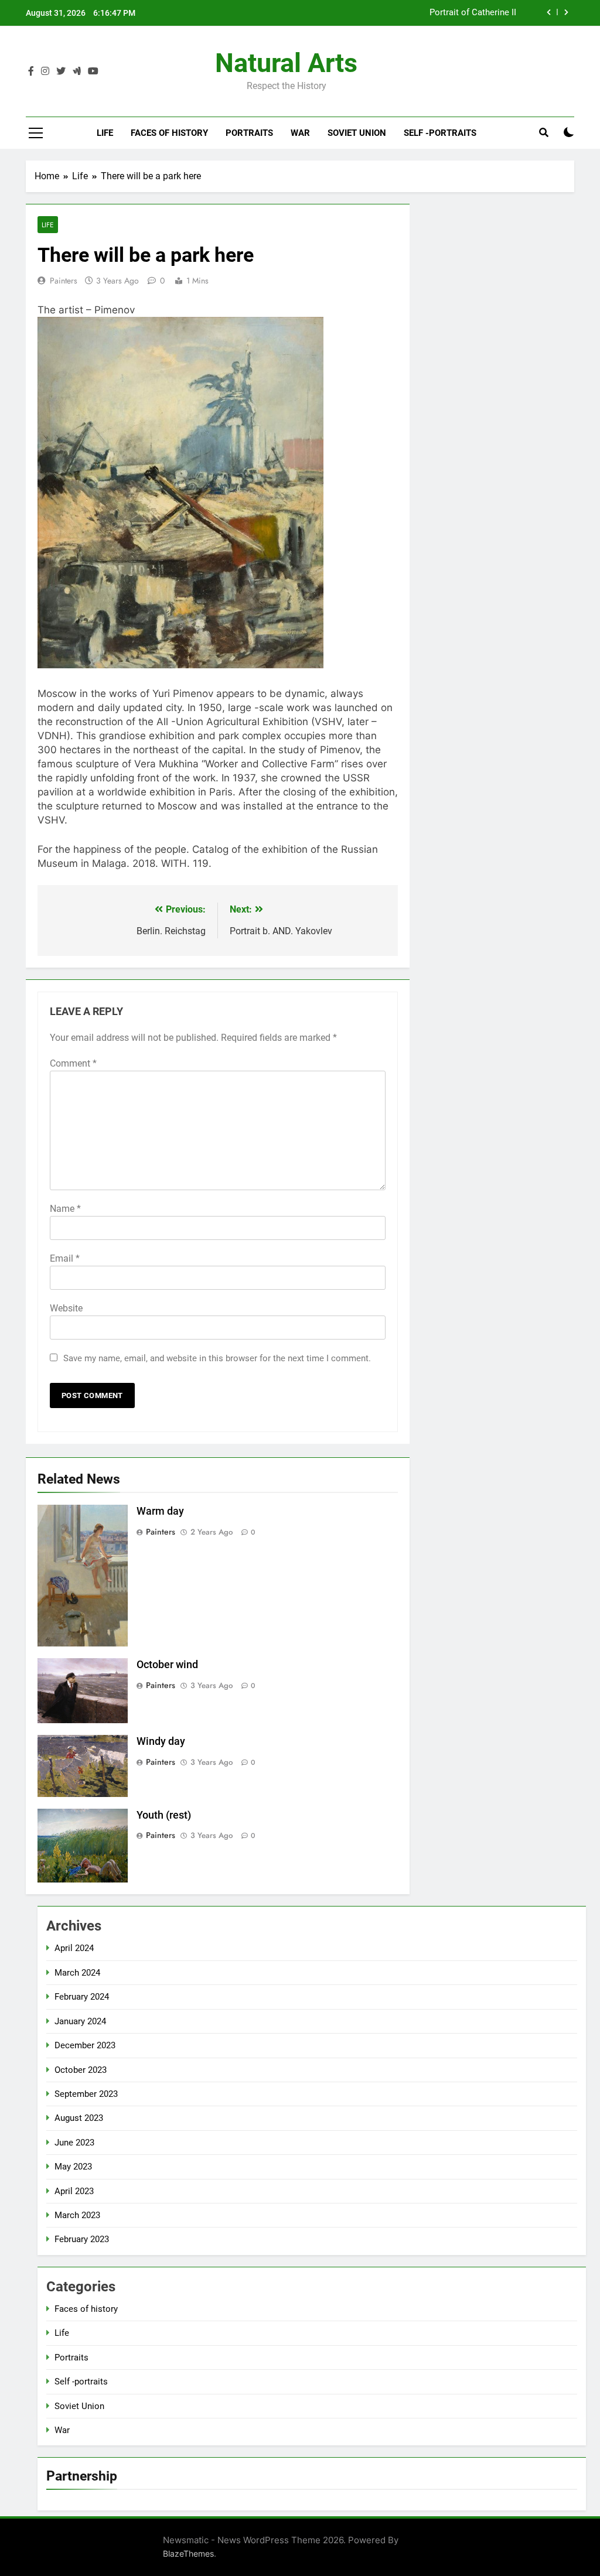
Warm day (160, 1511)
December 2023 (85, 2045)
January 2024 (80, 2021)
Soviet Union (357, 133)
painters (64, 281)
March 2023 (77, 2215)
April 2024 (74, 1948)
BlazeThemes (188, 2553)
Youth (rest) (164, 1815)
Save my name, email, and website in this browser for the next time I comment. (217, 1358)
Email (65, 1258)
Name (65, 1209)
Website (66, 1308)
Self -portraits (440, 133)
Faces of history (169, 133)
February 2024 (82, 1997)
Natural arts (286, 63)
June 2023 (74, 2143)
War (300, 133)
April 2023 (74, 2191)
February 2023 (82, 2239)
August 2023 (79, 2118)
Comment (73, 1063)
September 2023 (86, 2094)
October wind (167, 1665)
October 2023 (81, 2070)
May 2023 (73, 2167)
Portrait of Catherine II (473, 13)
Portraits (249, 133)
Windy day (161, 1741)
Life (105, 133)
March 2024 (77, 1973)
